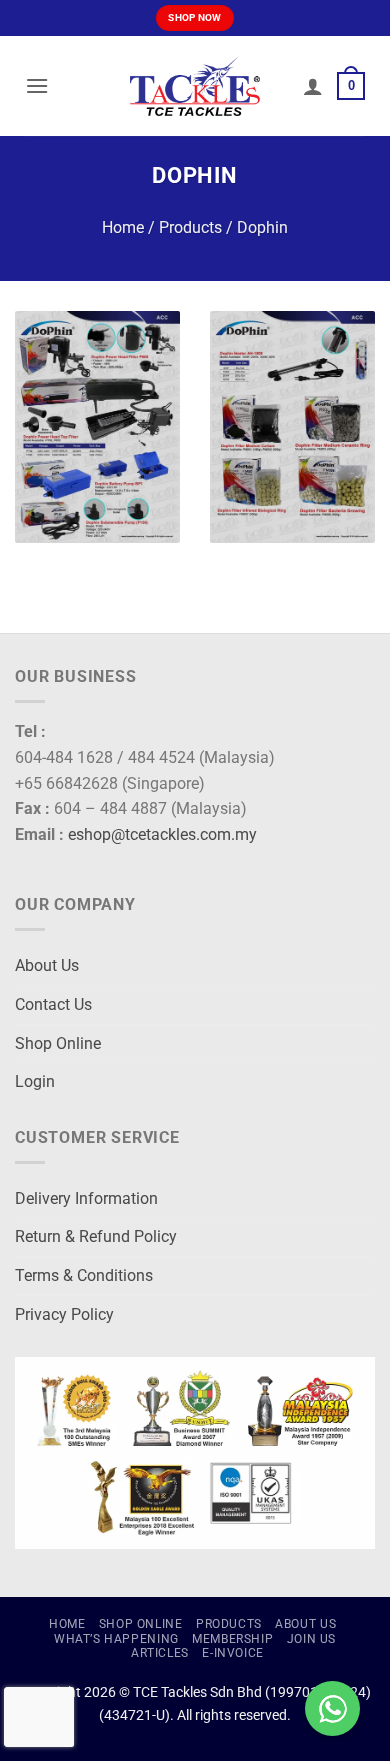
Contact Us (53, 1004)
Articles (160, 1653)
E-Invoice (233, 1653)
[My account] (313, 86)
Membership (232, 1639)
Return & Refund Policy (96, 1236)
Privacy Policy (64, 1314)
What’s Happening (116, 1639)
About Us (47, 965)
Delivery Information (86, 1198)
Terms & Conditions (84, 1275)
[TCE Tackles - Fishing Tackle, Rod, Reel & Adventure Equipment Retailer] (195, 86)
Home (123, 227)
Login (35, 1081)
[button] (37, 85)
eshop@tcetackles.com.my (162, 834)
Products (190, 227)
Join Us (311, 1639)
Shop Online (58, 1043)
